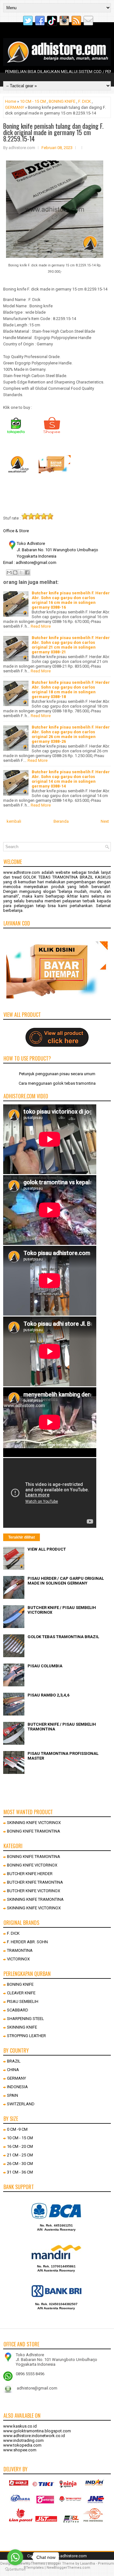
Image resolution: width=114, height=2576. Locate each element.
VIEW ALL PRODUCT (47, 1549)
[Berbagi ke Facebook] (27, 572)
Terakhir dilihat (22, 1537)
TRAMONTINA (20, 1950)
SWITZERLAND (21, 2104)
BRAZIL (14, 2061)
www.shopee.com (20, 2450)
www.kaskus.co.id (20, 2426)
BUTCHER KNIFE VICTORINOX (34, 1891)
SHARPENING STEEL (25, 2019)
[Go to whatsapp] (15, 2557)
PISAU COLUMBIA (45, 1666)
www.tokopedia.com (22, 2445)
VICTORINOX (18, 1959)
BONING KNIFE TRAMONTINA (34, 1831)
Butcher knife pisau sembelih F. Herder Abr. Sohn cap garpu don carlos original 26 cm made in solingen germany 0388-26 (71, 734)
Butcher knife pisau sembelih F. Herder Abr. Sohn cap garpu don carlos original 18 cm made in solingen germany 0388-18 (71, 690)
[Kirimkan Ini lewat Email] (9, 572)
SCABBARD (18, 2010)
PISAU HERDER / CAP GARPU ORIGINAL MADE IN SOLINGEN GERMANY (66, 1581)
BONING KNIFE (62, 101)
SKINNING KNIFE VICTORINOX (34, 1823)
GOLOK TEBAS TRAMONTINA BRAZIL (63, 1637)
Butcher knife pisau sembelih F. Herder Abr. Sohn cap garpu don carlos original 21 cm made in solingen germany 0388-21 (71, 645)
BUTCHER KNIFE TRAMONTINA (35, 1882)
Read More (41, 626)
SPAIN (13, 2095)
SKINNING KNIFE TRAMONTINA (35, 1899)
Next (105, 821)
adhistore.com (73, 2556)
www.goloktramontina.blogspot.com (37, 2431)
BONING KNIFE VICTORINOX (32, 1865)
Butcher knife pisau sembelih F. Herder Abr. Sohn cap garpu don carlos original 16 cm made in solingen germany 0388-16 (71, 600)
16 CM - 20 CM (20, 2146)
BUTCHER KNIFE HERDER (30, 1874)
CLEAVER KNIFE (21, 1993)
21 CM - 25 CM (20, 2155)
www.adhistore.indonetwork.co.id (34, 2436)
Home (11, 101)
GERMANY (15, 107)
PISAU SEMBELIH (23, 2001)
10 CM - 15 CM (33, 101)
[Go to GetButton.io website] (15, 2569)
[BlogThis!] (15, 572)
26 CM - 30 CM (20, 2164)
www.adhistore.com (22, 872)
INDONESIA (17, 2087)
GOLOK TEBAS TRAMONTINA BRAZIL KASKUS (67, 877)
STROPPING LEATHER (26, 2036)
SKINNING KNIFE (22, 2027)
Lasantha (88, 2563)
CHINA (13, 2070)
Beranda (61, 821)
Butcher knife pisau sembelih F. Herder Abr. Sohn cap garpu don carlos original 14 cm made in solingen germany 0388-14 (71, 779)
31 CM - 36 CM (20, 2172)
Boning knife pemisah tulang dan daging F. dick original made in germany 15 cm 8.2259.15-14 (53, 132)
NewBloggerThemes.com (68, 2568)
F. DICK (85, 101)
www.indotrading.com (23, 2440)
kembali (14, 821)
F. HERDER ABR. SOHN (27, 1942)
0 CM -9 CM (17, 2129)
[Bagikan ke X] (21, 572)
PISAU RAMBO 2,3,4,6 (48, 1695)
